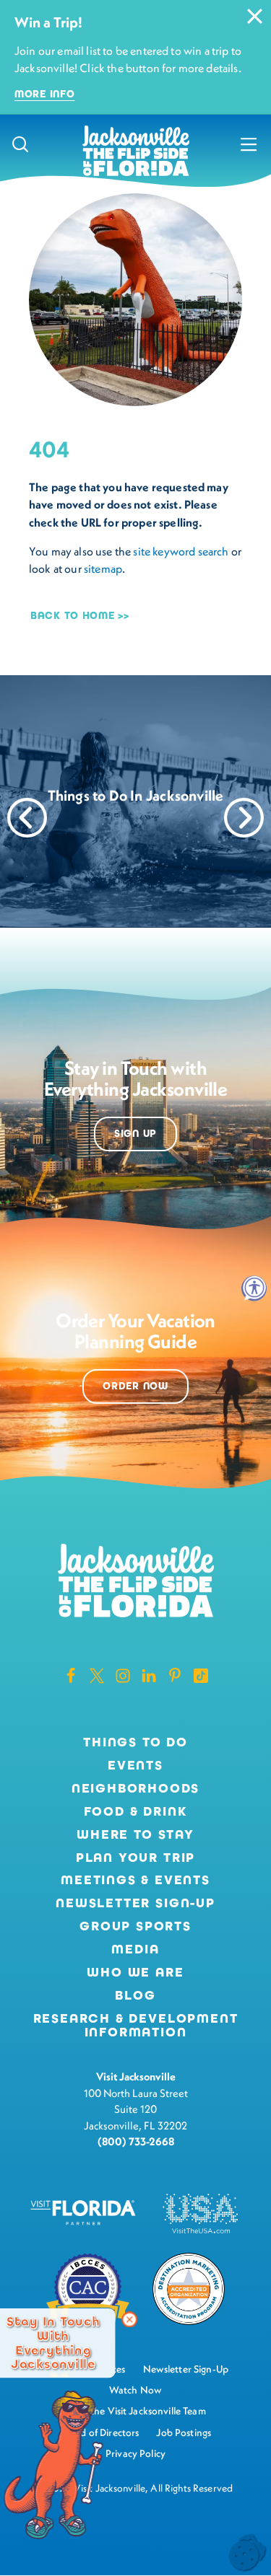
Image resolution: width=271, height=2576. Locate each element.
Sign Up (135, 1134)
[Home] (136, 152)
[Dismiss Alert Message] (255, 16)
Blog (135, 1995)
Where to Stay (135, 1834)
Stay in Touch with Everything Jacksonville (53, 2343)
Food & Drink (136, 1812)
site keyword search (181, 551)
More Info (44, 94)
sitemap (103, 568)
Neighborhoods (136, 1789)
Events (135, 1766)
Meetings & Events (135, 1881)
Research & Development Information (136, 2026)
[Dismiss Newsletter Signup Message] (129, 2319)
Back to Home (73, 616)
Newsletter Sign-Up (135, 1904)
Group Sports (135, 1927)
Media (135, 1950)
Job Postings (184, 2432)
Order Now (135, 1386)
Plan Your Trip (135, 1858)
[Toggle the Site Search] (20, 144)
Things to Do (135, 1743)
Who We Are (135, 1973)
